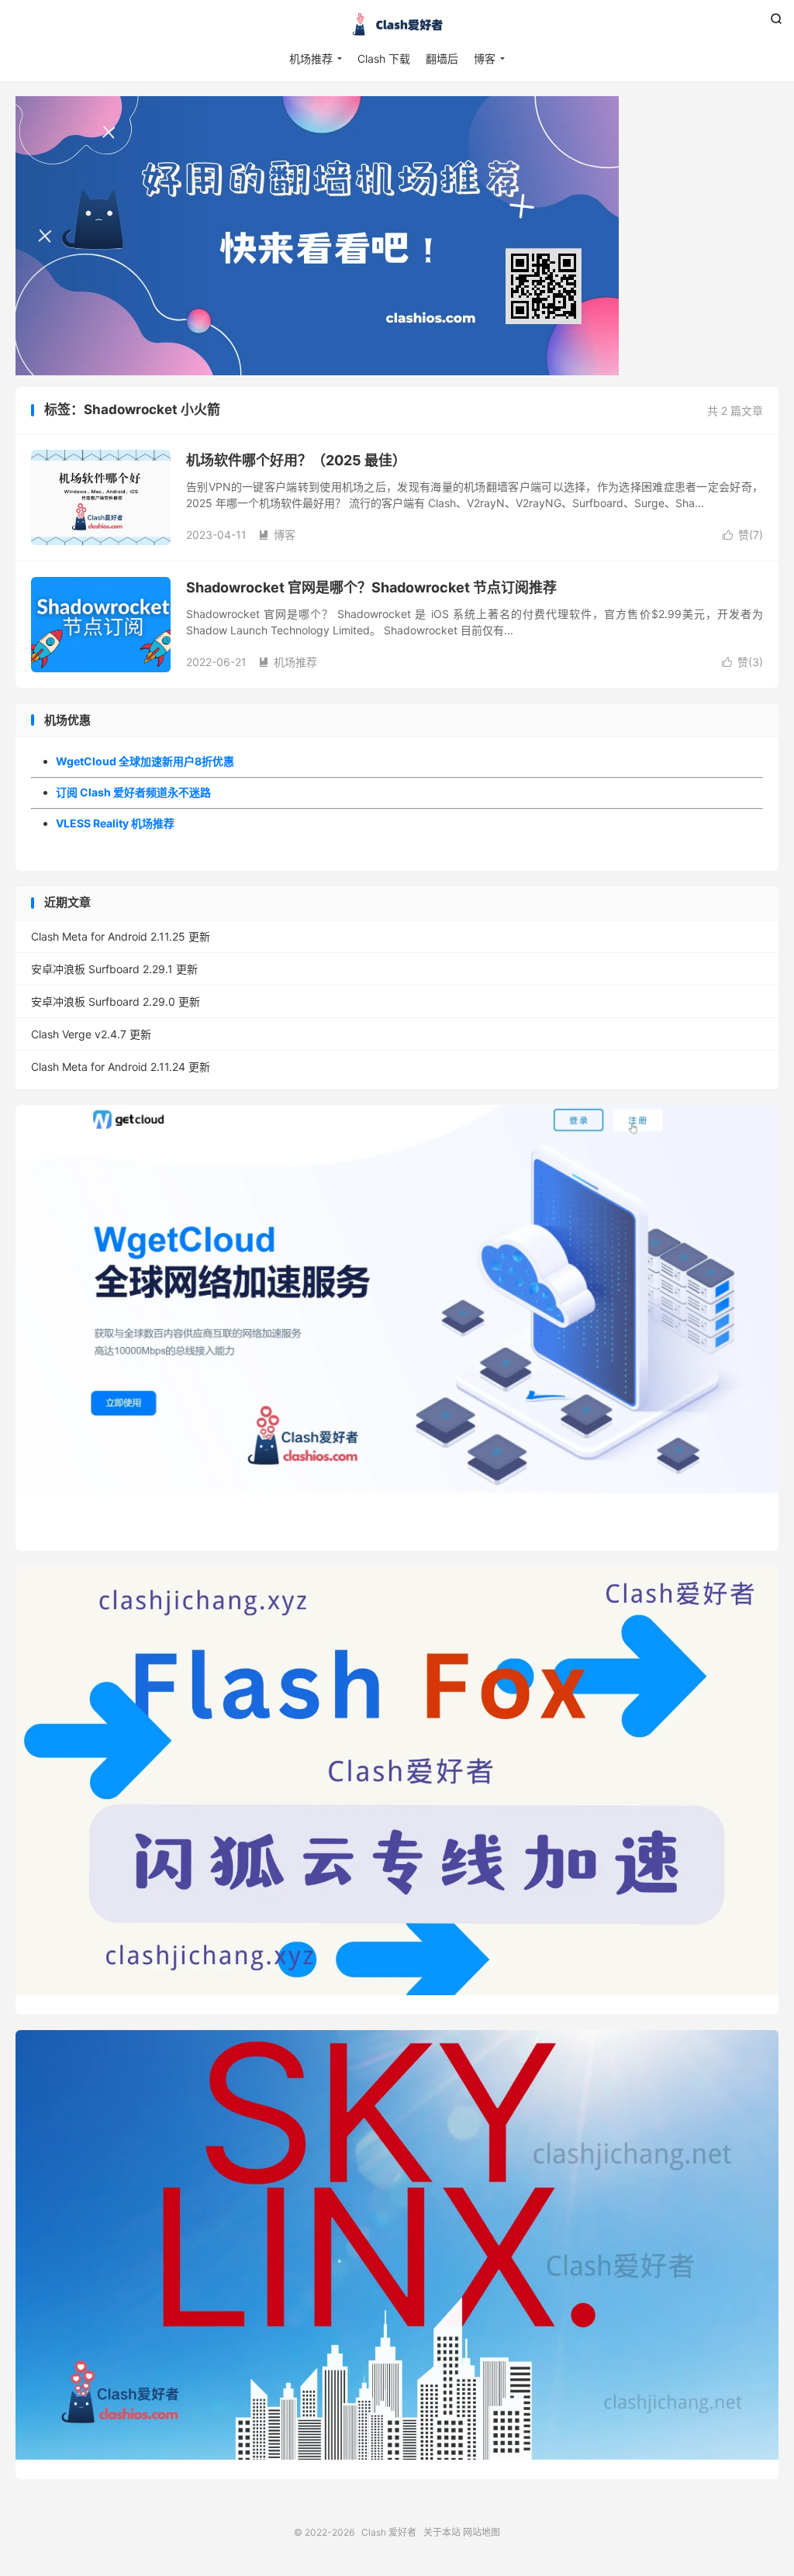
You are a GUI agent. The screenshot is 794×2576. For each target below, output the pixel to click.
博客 (485, 59)
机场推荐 (311, 59)
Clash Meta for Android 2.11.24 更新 (121, 1067)
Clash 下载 (384, 59)
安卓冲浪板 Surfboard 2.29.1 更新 (114, 969)
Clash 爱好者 (397, 24)
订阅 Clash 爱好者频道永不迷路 (133, 792)
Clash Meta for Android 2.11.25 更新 (121, 936)
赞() (743, 535)
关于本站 (442, 2532)
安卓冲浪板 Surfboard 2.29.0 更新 (116, 1001)
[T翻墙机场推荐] (397, 236)
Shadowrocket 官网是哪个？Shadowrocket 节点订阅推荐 (371, 587)
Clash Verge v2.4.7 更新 (91, 1034)
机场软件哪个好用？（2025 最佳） (296, 460)
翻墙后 (442, 59)
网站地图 (482, 2532)
